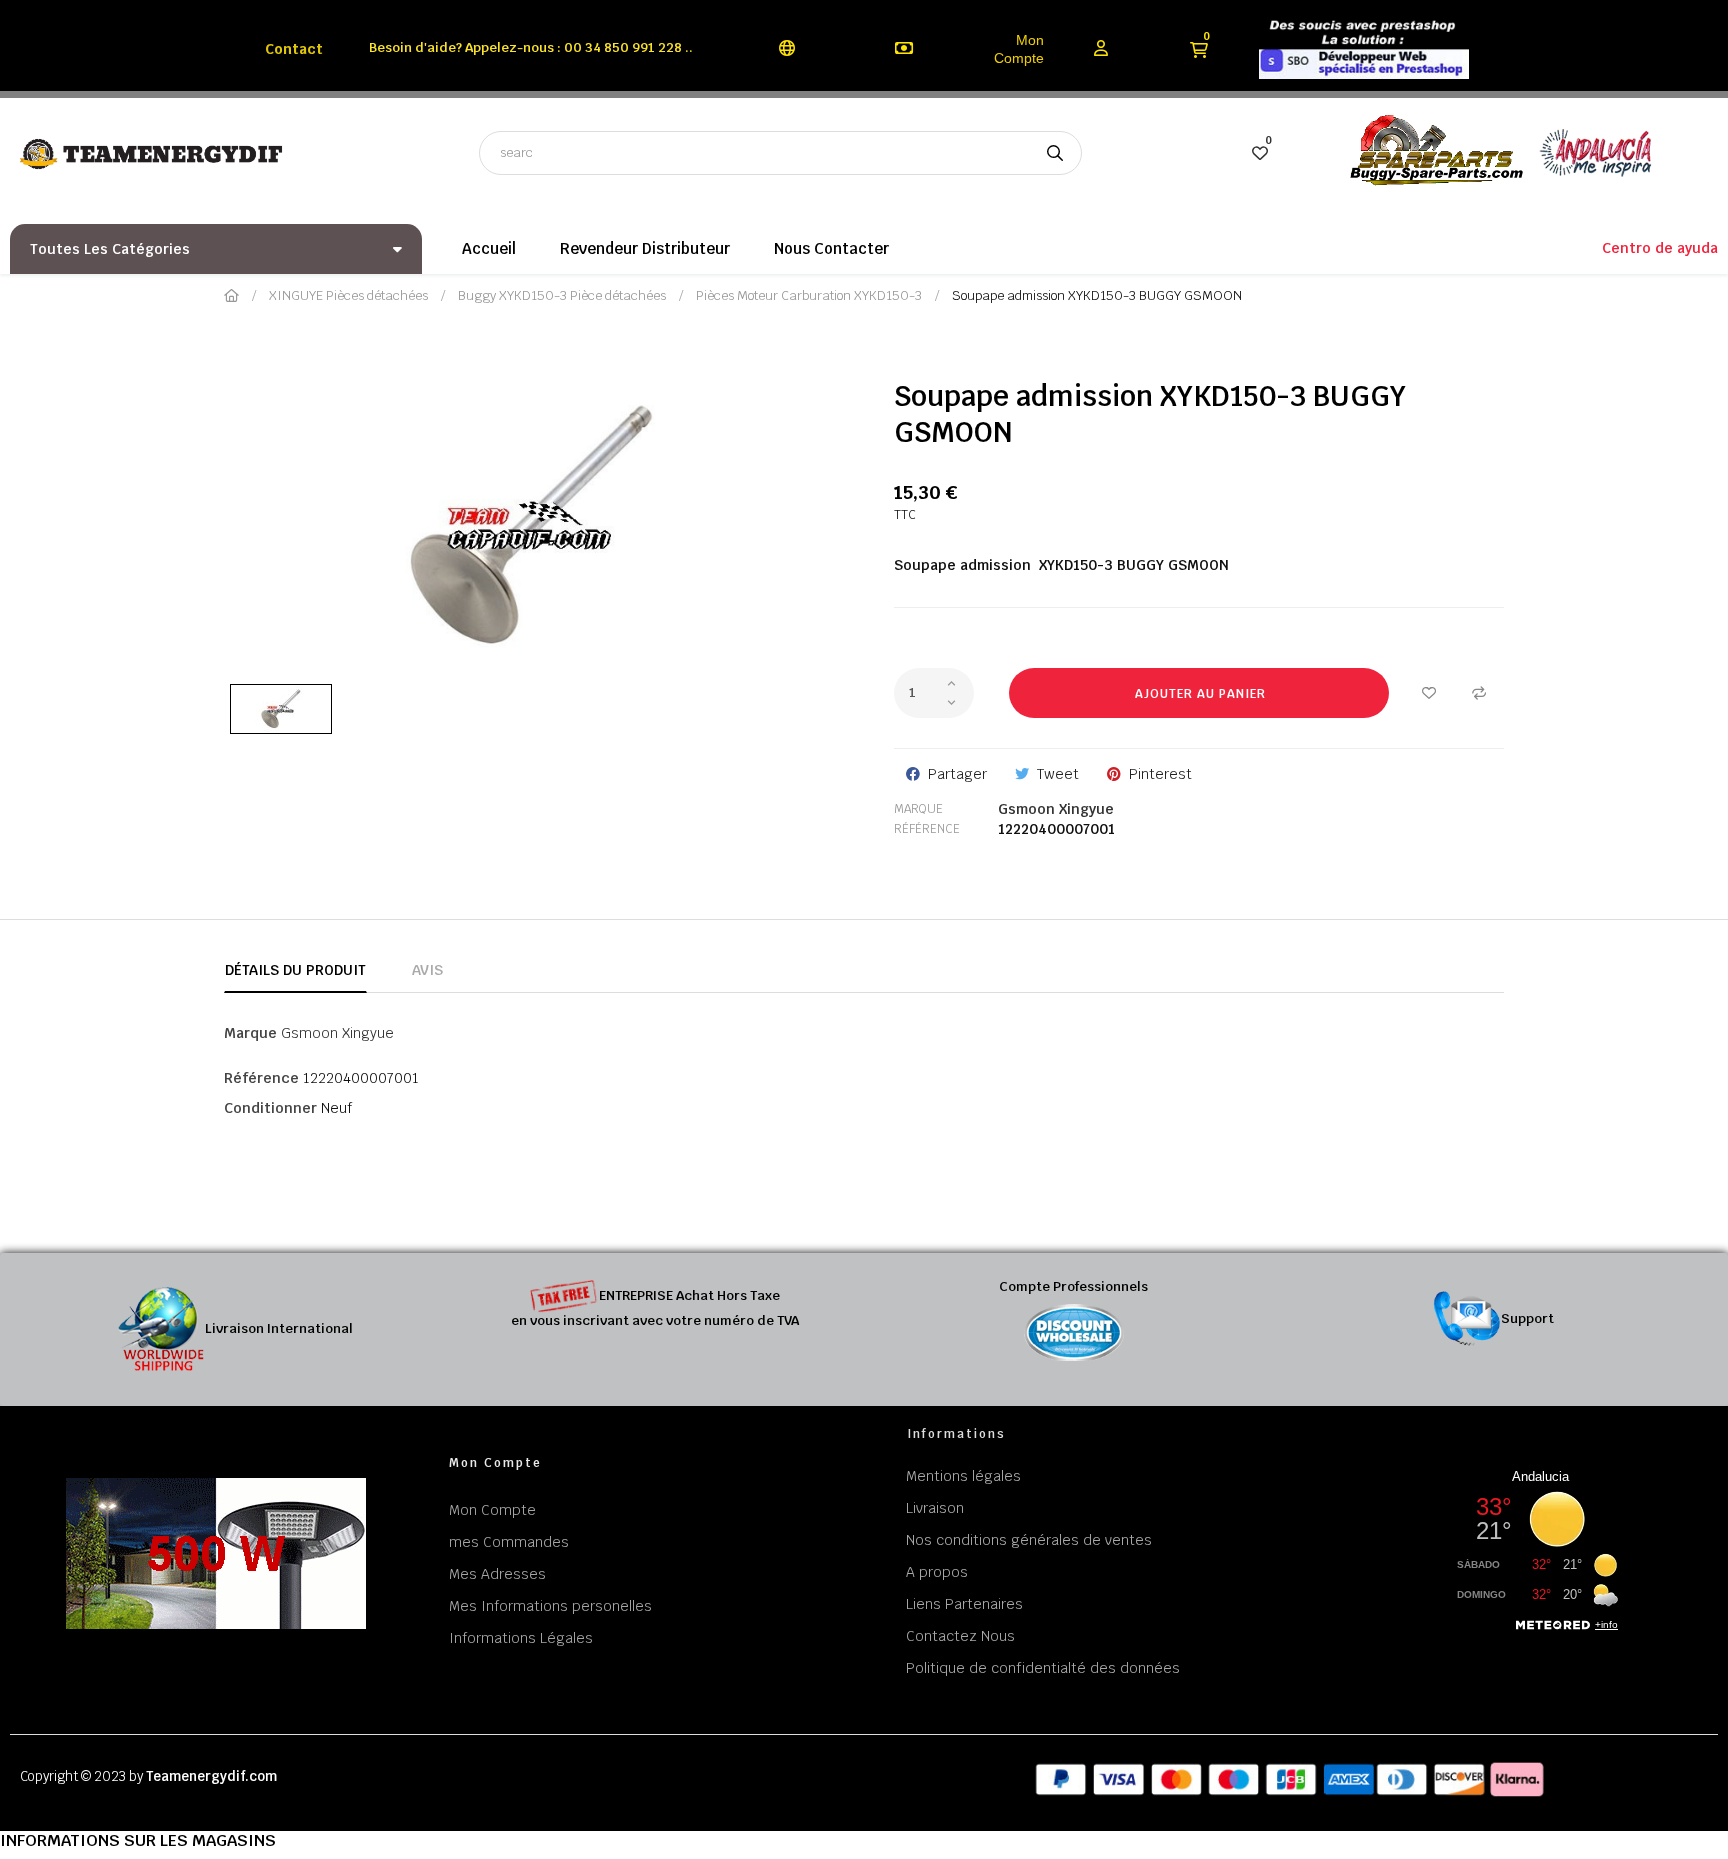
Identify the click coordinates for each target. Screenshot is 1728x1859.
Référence (927, 829)
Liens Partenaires (964, 1604)
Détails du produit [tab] (295, 970)
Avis (427, 970)
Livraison (935, 1508)
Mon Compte (1019, 49)
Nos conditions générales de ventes (1029, 1540)
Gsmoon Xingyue (1056, 809)
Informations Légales (521, 1638)
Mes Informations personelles (550, 1606)
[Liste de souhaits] (1429, 693)
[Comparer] (1479, 693)
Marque (918, 809)
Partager (957, 774)
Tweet (1058, 774)
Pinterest (1160, 774)
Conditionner (270, 1108)
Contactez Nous (960, 1636)
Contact (294, 49)
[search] (1055, 153)
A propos (937, 1572)
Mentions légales (963, 1476)
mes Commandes (509, 1542)
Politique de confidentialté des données (1043, 1668)
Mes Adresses (497, 1574)
